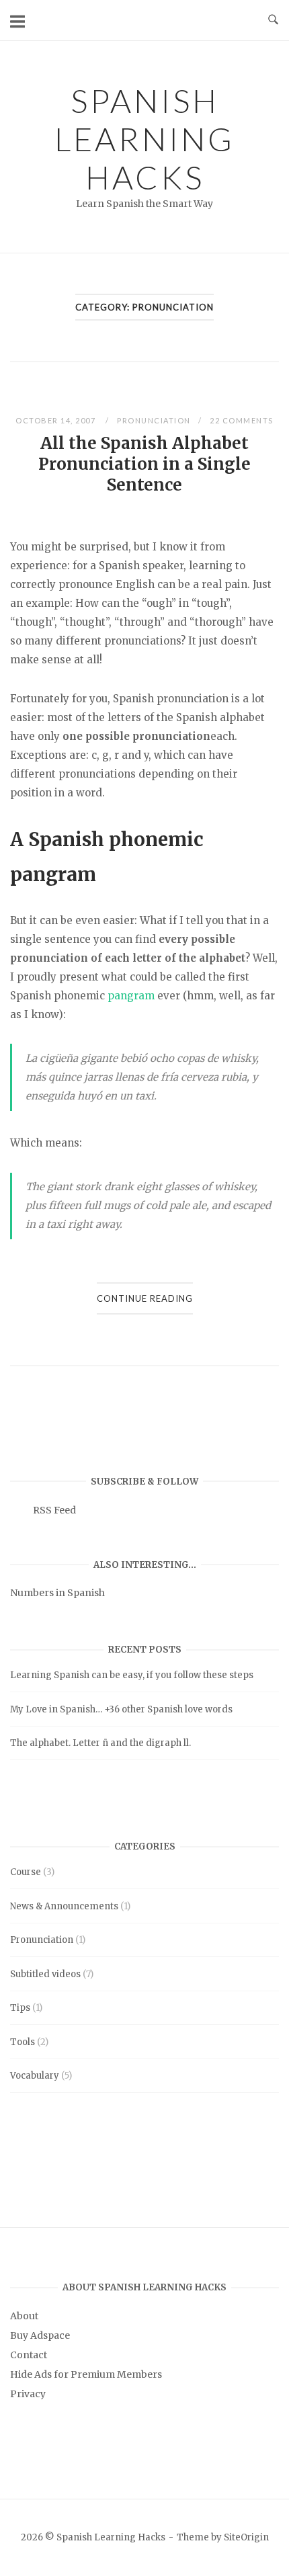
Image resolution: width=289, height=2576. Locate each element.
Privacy (28, 2394)
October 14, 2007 (57, 420)
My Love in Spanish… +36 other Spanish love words (121, 1709)
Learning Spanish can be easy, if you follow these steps (132, 1675)
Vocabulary (35, 2076)
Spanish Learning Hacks (144, 139)
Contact (29, 2355)
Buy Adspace (40, 2335)
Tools (23, 2042)
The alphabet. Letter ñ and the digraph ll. (100, 1743)
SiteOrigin (246, 2537)
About (24, 2316)
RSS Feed (54, 1510)
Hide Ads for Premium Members (86, 2374)
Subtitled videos (45, 1974)
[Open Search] (273, 20)
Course (26, 1872)
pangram (131, 996)
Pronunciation (154, 420)
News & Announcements (64, 1906)
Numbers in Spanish (57, 1593)
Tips (20, 2008)
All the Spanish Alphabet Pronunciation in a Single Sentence (144, 464)
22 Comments (242, 420)
